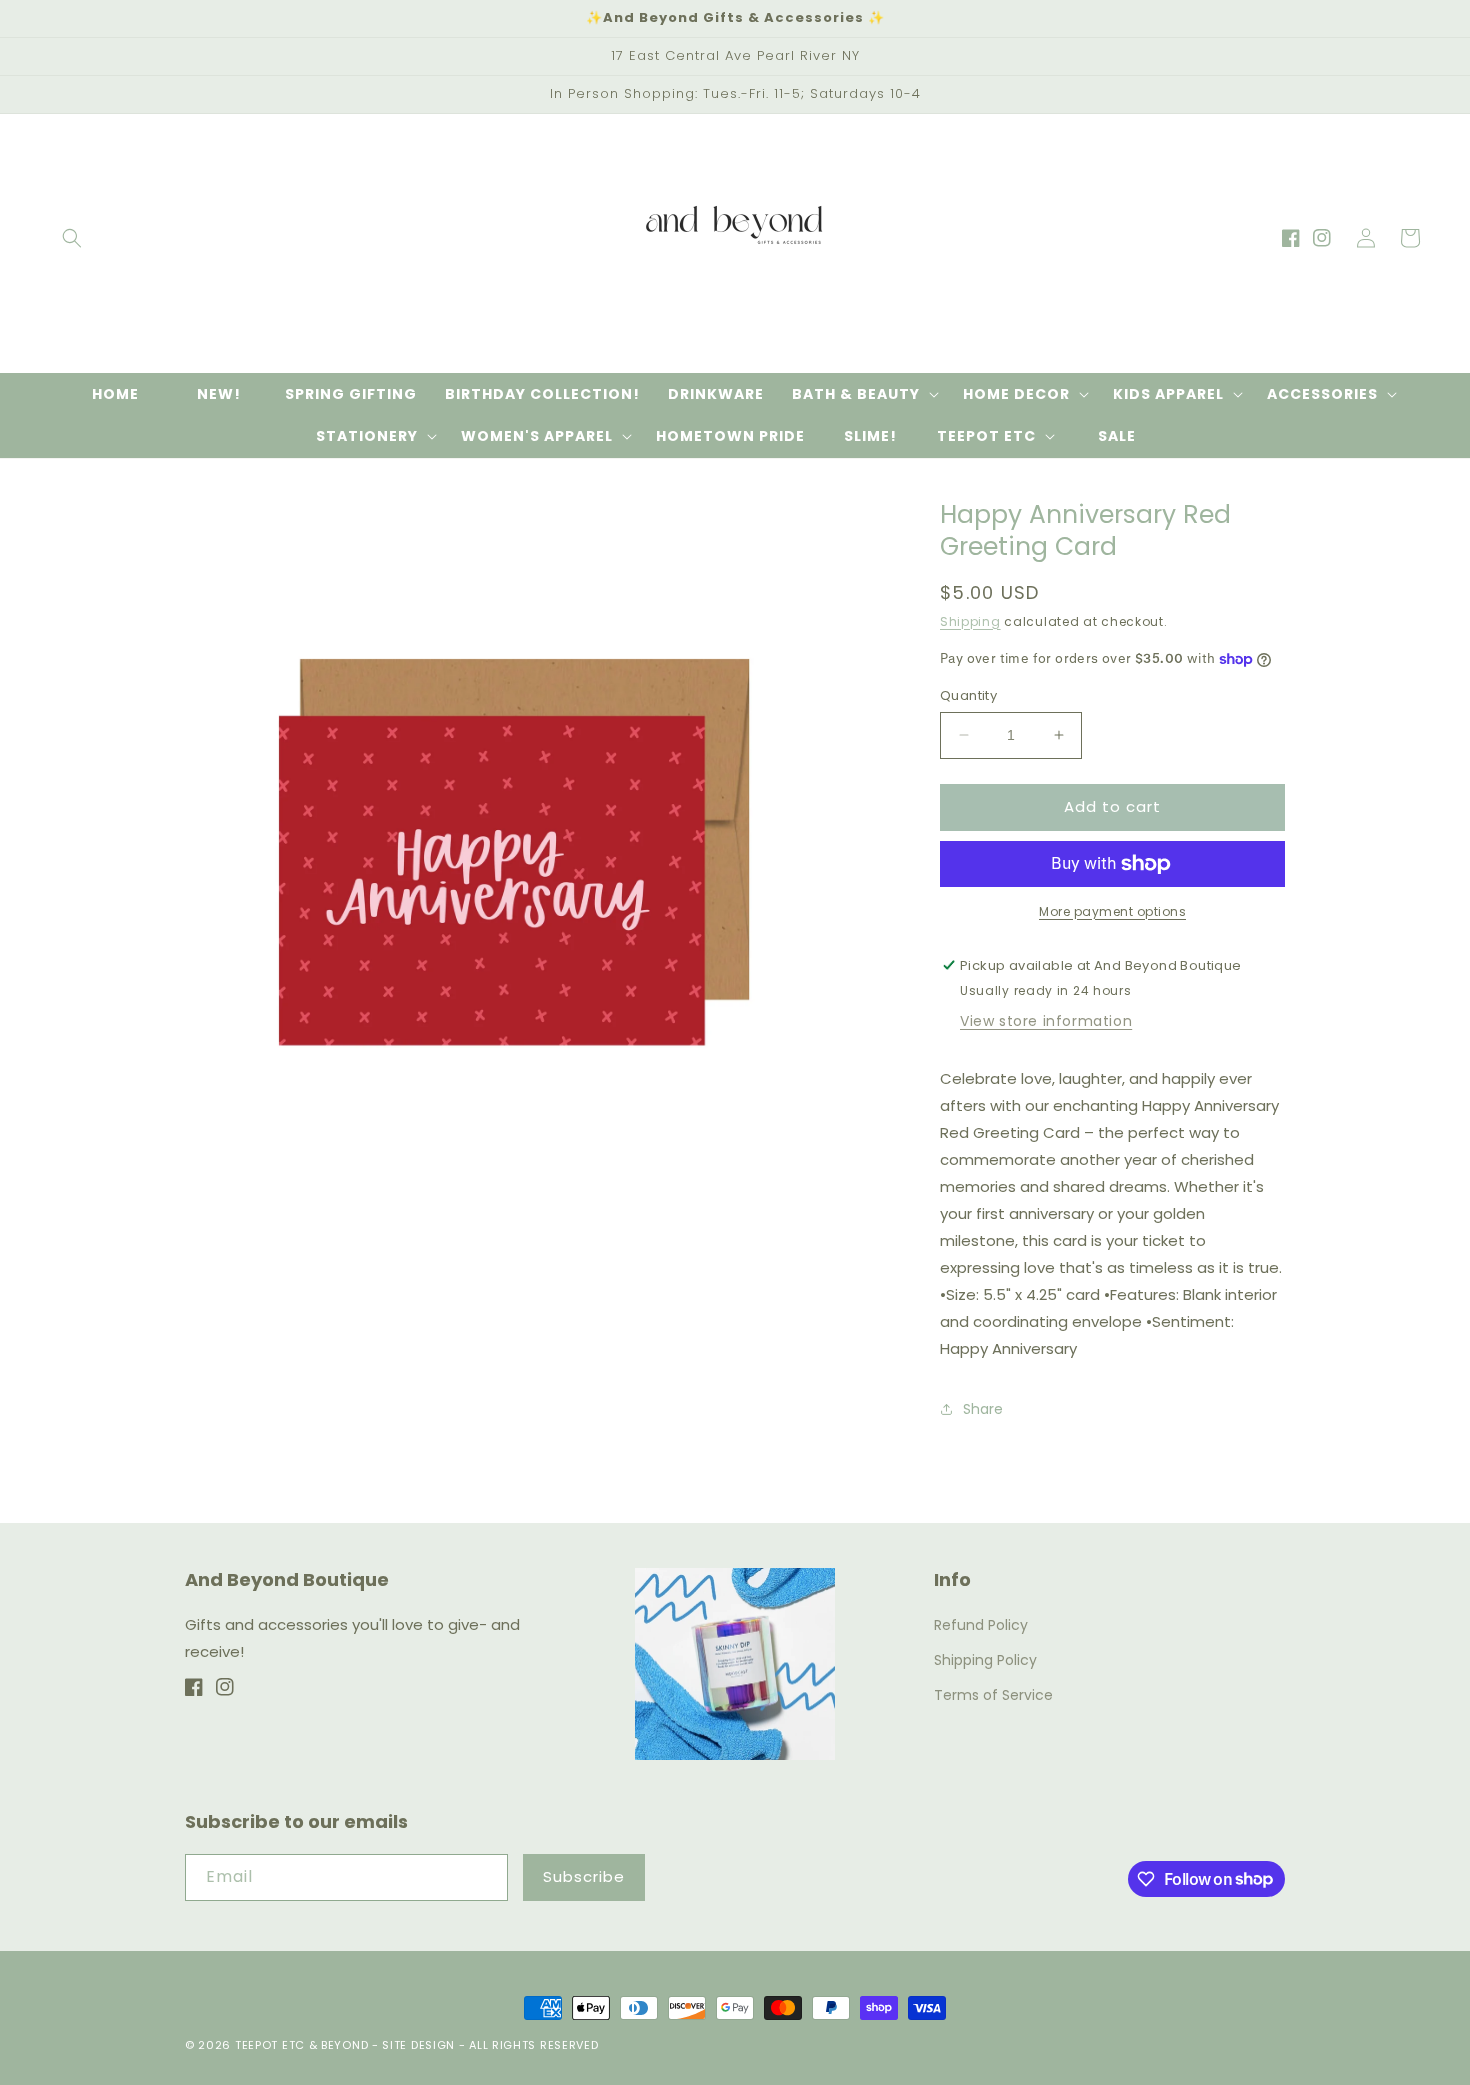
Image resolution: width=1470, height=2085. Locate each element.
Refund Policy (981, 1625)
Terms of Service (993, 1695)
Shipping (970, 621)
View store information (1046, 1021)
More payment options (1112, 911)
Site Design (418, 2045)
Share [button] (983, 1409)
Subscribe (584, 1876)
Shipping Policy (985, 1660)
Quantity (968, 695)
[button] (72, 238)
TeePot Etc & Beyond (301, 2045)
